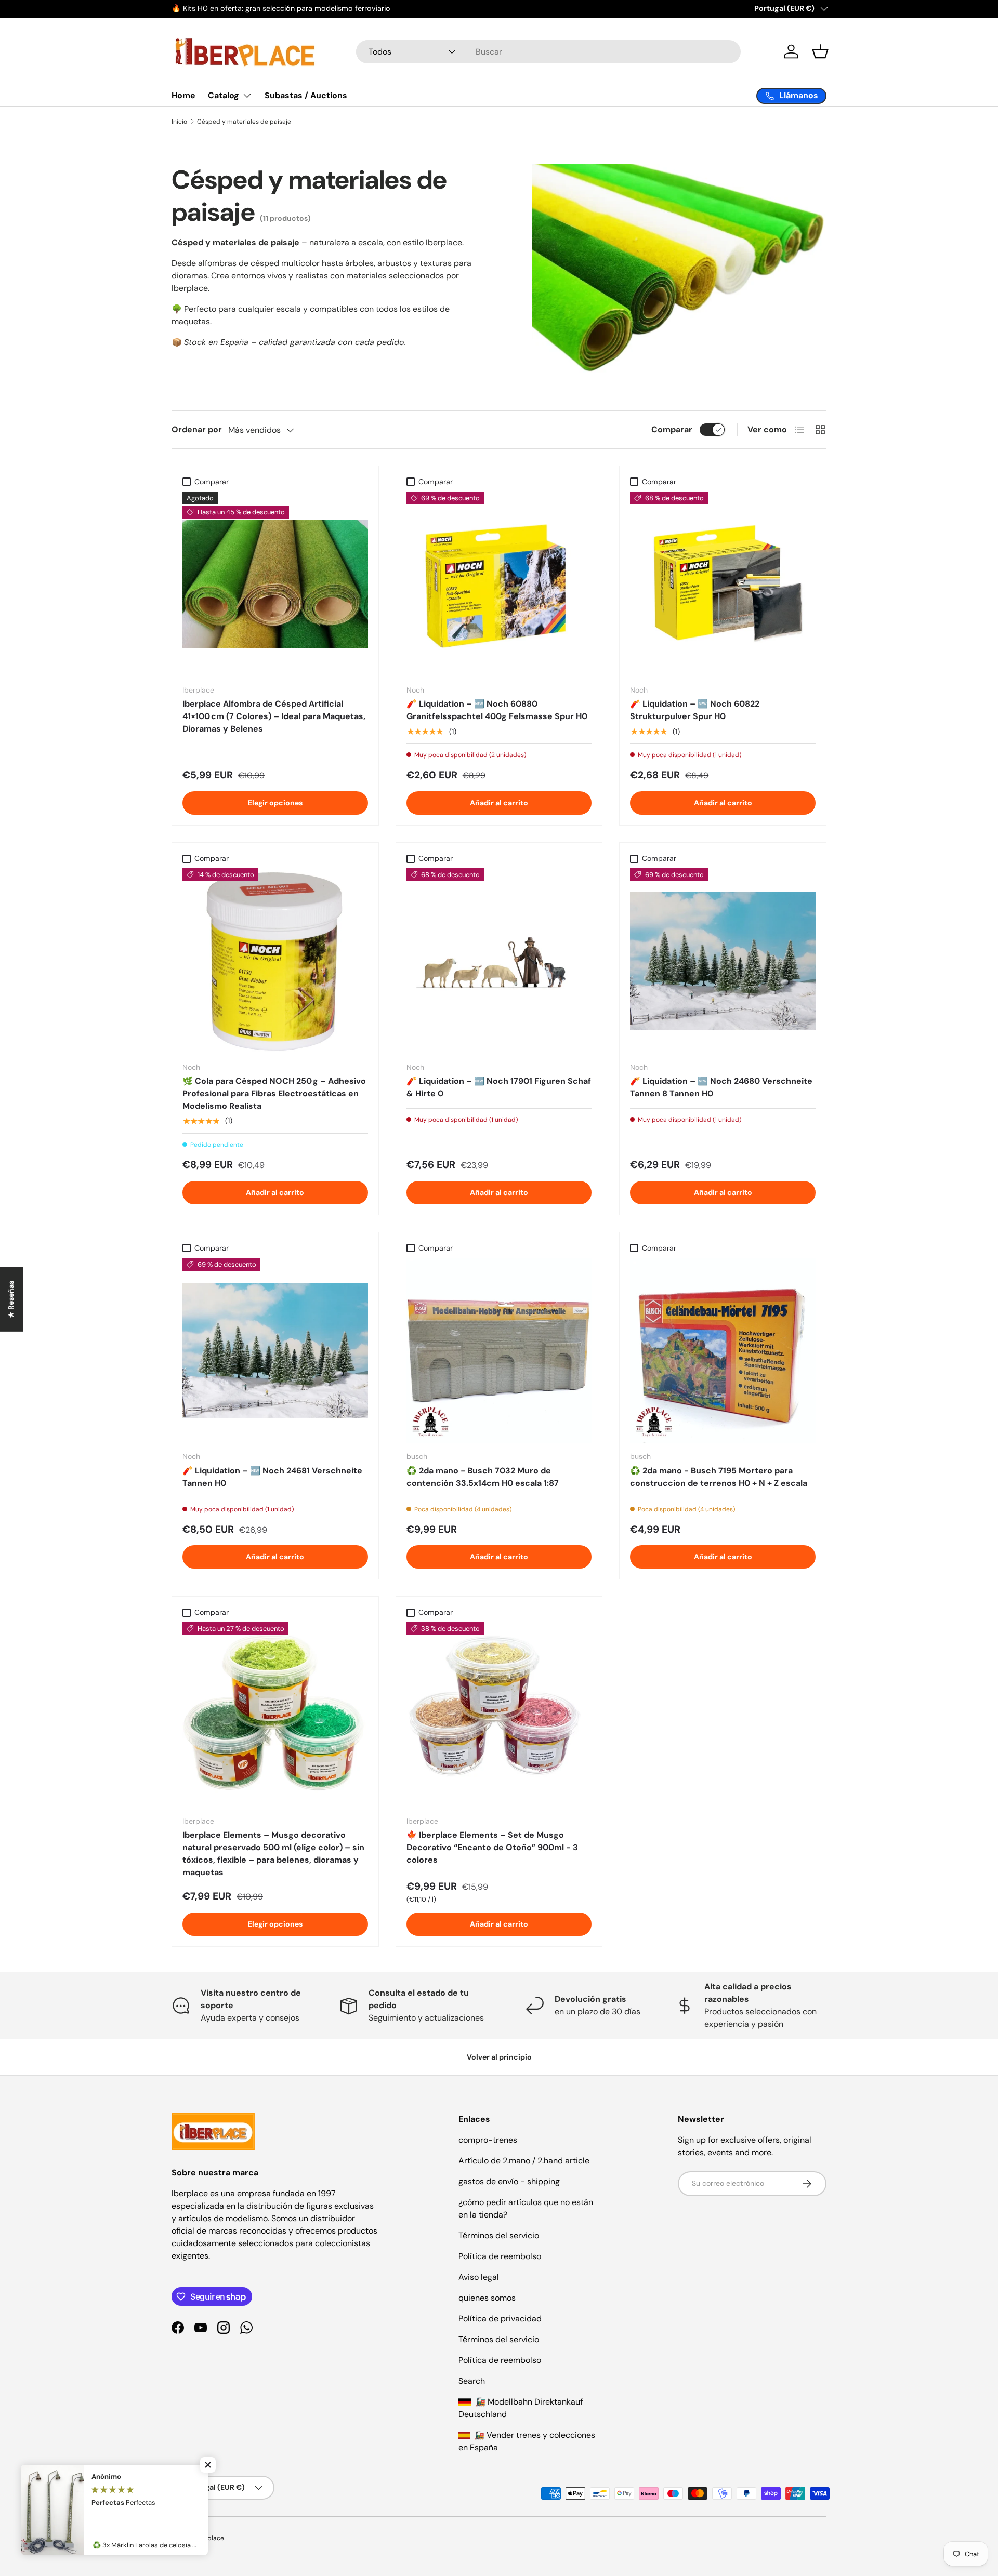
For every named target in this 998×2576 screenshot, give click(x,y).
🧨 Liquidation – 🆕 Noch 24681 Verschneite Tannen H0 (272, 1477)
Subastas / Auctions (306, 95)
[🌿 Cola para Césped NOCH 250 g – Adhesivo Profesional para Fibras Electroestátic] (275, 961)
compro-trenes (488, 2140)
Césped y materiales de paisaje (244, 122)
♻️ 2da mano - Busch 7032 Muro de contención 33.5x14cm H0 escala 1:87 (483, 1477)
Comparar (672, 429)
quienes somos (487, 2298)
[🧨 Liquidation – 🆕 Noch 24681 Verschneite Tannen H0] (275, 1351)
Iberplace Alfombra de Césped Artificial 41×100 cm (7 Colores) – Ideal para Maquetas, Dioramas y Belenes (274, 716)
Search (472, 2381)
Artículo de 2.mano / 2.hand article (524, 2161)
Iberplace (210, 2538)
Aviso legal (479, 2277)
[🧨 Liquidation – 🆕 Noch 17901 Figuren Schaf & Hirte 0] (499, 961)
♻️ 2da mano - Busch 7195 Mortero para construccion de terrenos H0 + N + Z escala (719, 1477)
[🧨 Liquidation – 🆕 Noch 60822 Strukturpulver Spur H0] (723, 584)
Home (183, 95)
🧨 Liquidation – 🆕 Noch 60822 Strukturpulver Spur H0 (695, 710)
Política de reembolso (500, 2256)
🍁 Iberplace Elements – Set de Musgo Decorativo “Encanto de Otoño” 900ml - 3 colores (492, 1847)
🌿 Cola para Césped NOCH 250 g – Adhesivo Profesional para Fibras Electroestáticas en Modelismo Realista (274, 1093)
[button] (820, 51)
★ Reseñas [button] (11, 1299)
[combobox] (548, 52)
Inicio (179, 122)
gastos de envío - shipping (509, 2181)
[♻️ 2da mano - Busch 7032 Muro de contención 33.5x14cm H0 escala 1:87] (499, 1351)
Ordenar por (197, 429)
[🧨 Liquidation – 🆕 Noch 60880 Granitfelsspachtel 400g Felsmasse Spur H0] (499, 584)
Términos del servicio (499, 2235)
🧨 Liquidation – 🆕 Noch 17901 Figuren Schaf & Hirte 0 (499, 1087)
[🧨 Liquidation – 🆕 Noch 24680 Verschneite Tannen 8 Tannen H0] (723, 961)
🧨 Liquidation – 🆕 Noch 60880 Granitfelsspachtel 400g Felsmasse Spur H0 (497, 710)
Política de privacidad (500, 2319)
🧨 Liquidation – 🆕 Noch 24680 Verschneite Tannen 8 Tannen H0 (721, 1087)
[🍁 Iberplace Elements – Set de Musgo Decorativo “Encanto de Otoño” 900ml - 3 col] (499, 1715)
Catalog (224, 95)
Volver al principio (499, 2057)
